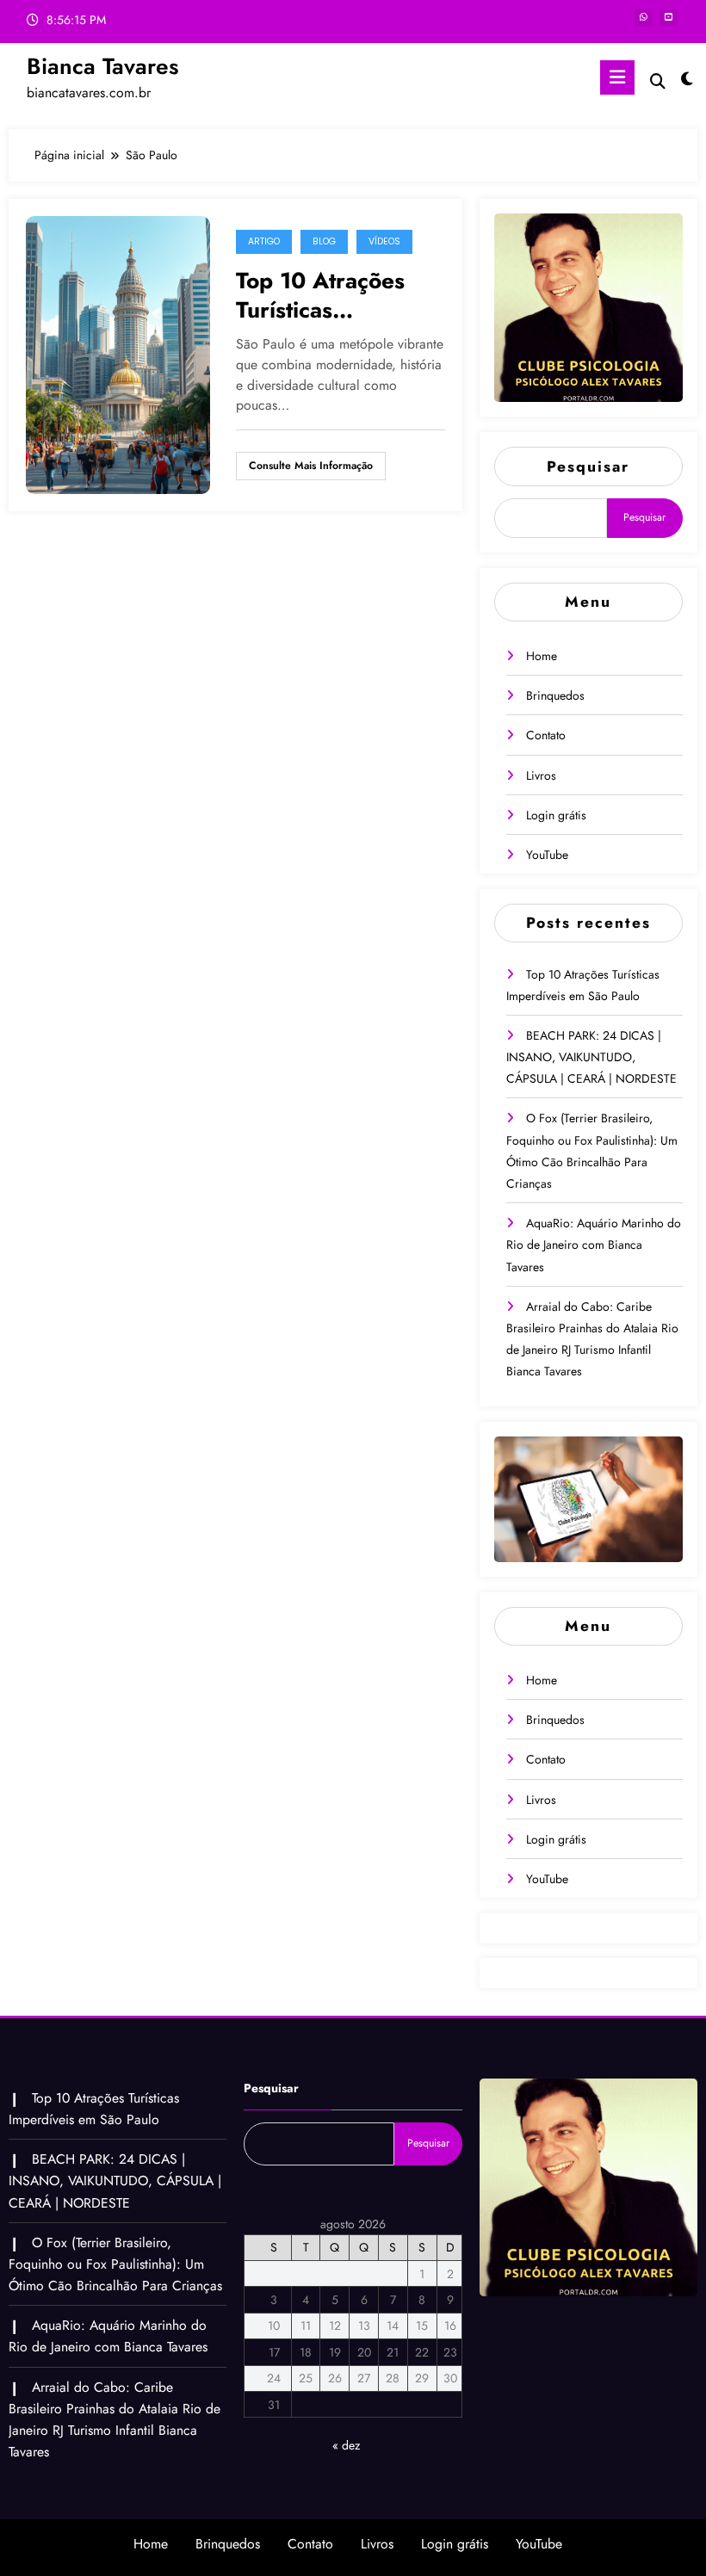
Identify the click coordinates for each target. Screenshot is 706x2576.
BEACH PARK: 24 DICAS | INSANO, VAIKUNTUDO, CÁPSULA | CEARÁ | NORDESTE (591, 1057)
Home (542, 656)
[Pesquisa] (658, 81)
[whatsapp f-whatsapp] (644, 18)
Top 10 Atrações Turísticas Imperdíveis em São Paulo (340, 295)
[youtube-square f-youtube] (669, 18)
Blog (324, 241)
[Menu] (617, 77)
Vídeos (384, 241)
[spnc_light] (687, 80)
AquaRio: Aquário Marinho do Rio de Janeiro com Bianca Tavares (594, 1245)
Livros (541, 775)
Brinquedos (555, 695)
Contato (546, 735)
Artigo (264, 241)
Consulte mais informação (311, 466)
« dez (346, 2445)
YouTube (547, 855)
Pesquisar (588, 466)
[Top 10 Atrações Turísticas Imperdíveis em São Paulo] (118, 353)
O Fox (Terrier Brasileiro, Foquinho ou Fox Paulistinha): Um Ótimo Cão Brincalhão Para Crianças (115, 2264)
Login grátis (556, 815)
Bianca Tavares (103, 66)
